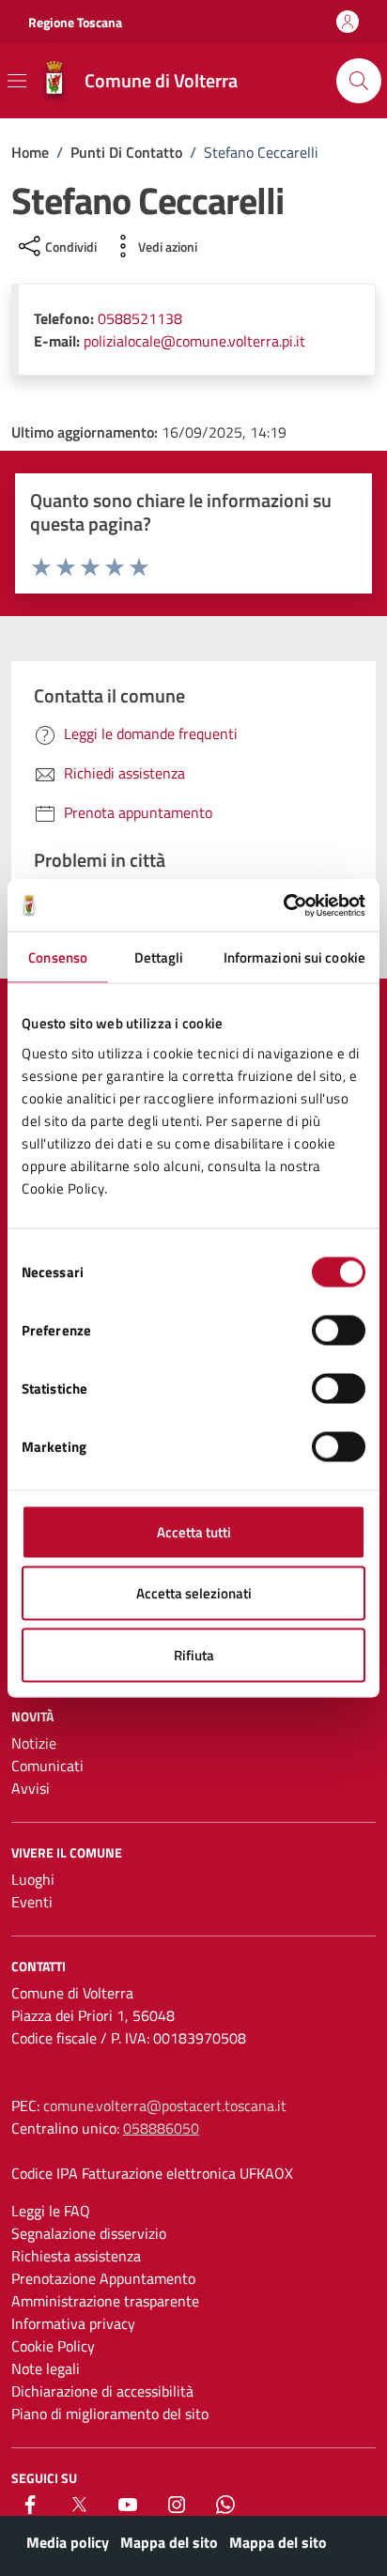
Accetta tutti (194, 1531)
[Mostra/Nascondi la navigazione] (17, 81)
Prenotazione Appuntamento (103, 2278)
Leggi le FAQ (51, 2211)
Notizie (34, 1743)
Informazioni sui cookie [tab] (294, 957)
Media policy (68, 2542)
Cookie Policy (53, 2346)
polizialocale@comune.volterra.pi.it (194, 341)
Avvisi (31, 1788)
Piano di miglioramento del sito (110, 2414)
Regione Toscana (75, 22)
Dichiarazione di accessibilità (102, 2391)
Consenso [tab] (58, 957)
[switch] (339, 1330)
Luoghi (33, 1879)
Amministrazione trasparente (105, 2301)
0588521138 (140, 318)
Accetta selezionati (194, 1593)
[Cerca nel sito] (359, 81)
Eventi (32, 1902)
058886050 (161, 2128)
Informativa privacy (73, 2323)
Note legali (46, 2368)
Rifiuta (194, 1654)
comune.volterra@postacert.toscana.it (165, 2106)
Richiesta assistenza (76, 2256)
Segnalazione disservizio (89, 2233)
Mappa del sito (169, 2542)
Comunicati (47, 1766)
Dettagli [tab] (159, 957)
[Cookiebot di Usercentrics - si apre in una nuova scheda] (283, 905)
